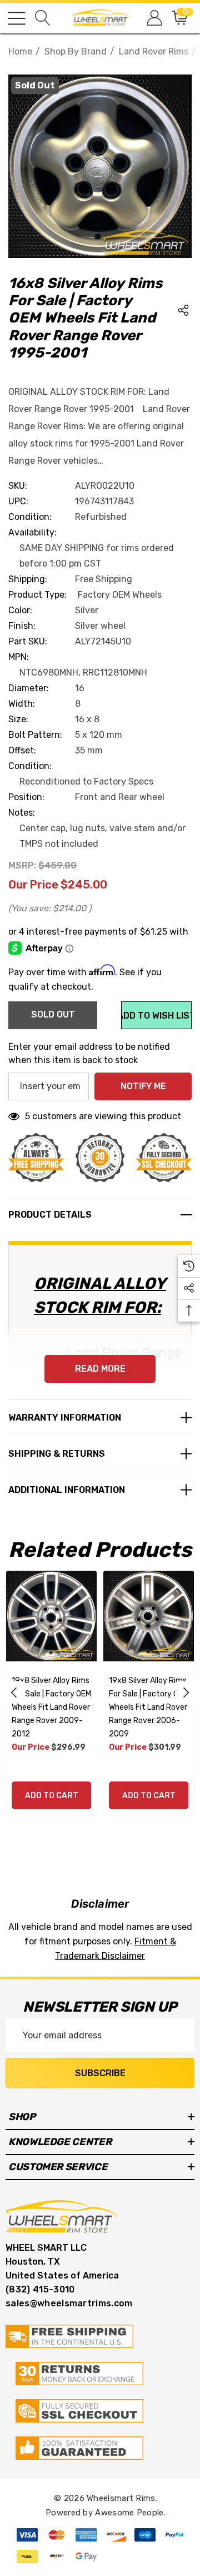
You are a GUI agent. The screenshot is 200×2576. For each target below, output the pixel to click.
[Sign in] (154, 18)
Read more (100, 1369)
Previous (14, 1692)
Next (186, 1692)
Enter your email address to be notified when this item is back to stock (89, 1053)
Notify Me (143, 1086)
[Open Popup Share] (183, 310)
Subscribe (100, 2073)
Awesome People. (130, 2513)
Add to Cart (52, 1796)
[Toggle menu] (17, 18)
